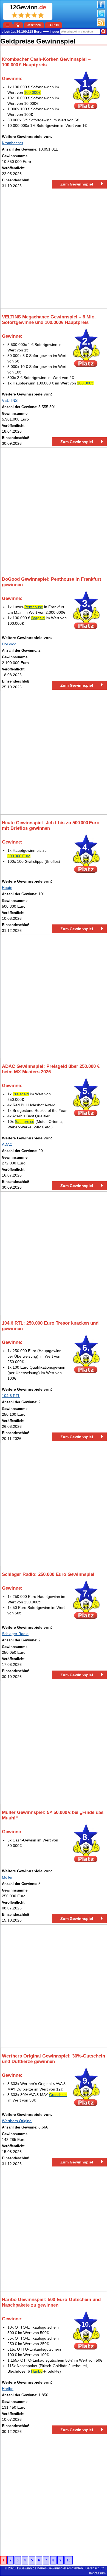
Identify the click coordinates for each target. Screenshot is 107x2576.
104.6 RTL (11, 1396)
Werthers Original (17, 2121)
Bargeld (38, 618)
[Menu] (8, 25)
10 (69, 2560)
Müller (7, 1877)
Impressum (97, 2573)
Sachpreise (25, 1121)
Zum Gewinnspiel (77, 184)
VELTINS (10, 400)
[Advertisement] (54, 249)
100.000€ (32, 92)
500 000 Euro (19, 856)
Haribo (37, 2371)
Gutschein (58, 2095)
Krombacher (13, 143)
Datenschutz (95, 2568)
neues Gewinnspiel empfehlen (60, 2568)
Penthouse (34, 607)
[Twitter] (101, 16)
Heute (7, 888)
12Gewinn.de (26, 2568)
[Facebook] (101, 7)
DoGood (9, 644)
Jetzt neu (34, 25)
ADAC (7, 1144)
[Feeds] (101, 25)
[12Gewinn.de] (18, 25)
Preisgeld (21, 1094)
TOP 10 (54, 25)
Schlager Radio (15, 1634)
